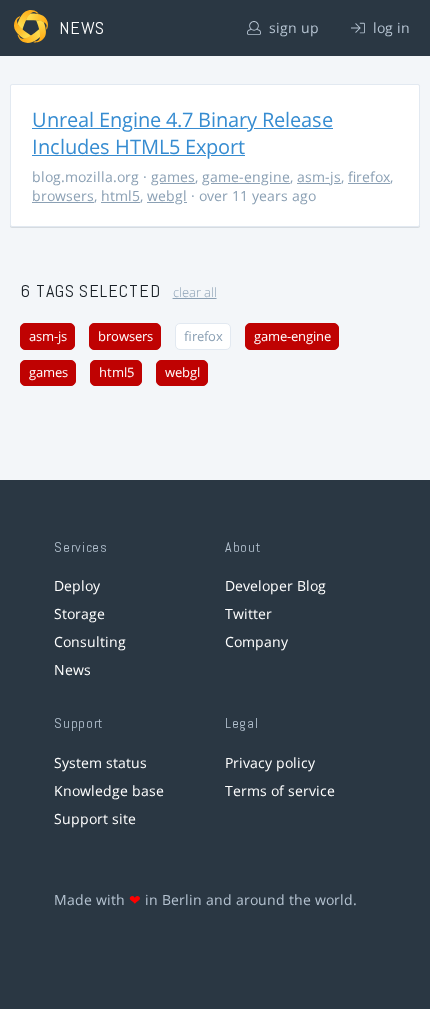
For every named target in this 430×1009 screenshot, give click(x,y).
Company (256, 641)
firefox (369, 176)
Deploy (77, 585)
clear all (195, 292)
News (72, 669)
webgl (167, 195)
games (173, 176)
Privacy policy (270, 762)
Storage (79, 613)
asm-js (319, 176)
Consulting (90, 641)
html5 (120, 195)
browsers (63, 195)
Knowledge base (109, 790)
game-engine (246, 176)
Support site (95, 818)
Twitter (248, 613)
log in (389, 27)
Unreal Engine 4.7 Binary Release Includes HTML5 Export (182, 133)
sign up (292, 27)
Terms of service (280, 790)
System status (100, 762)
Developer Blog (275, 585)
